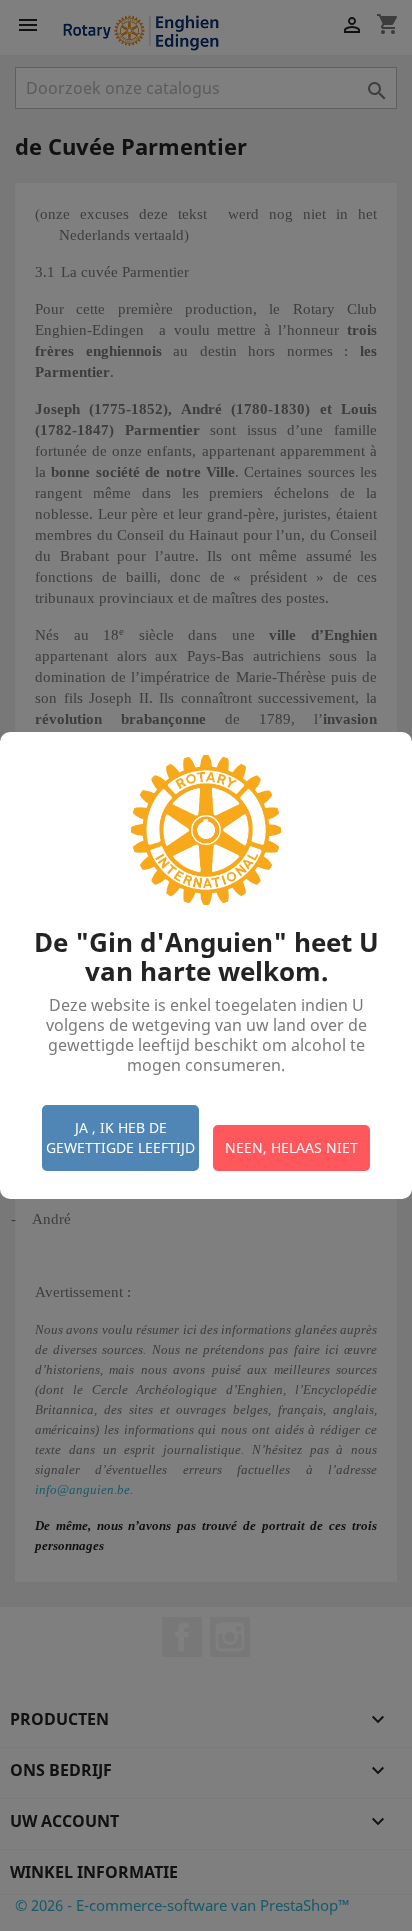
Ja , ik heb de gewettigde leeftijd (120, 1137)
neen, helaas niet (291, 1147)
